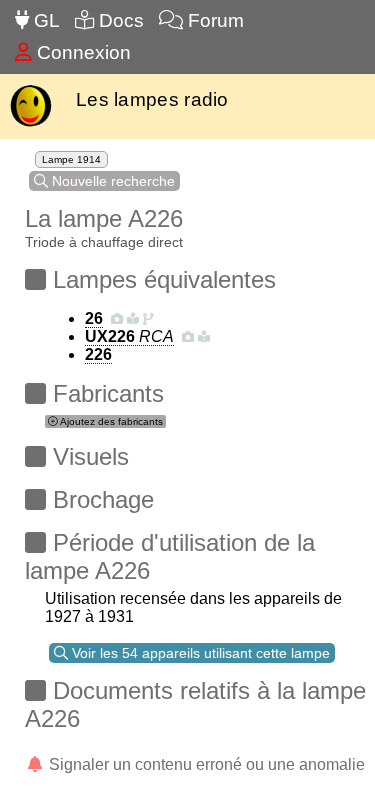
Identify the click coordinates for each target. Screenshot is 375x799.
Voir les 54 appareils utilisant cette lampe (199, 653)
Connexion (81, 52)
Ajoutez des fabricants (110, 421)
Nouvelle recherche (111, 181)
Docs (119, 20)
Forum (213, 20)
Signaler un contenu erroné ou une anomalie (205, 764)
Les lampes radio (152, 99)
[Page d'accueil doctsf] (30, 124)
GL (44, 20)
